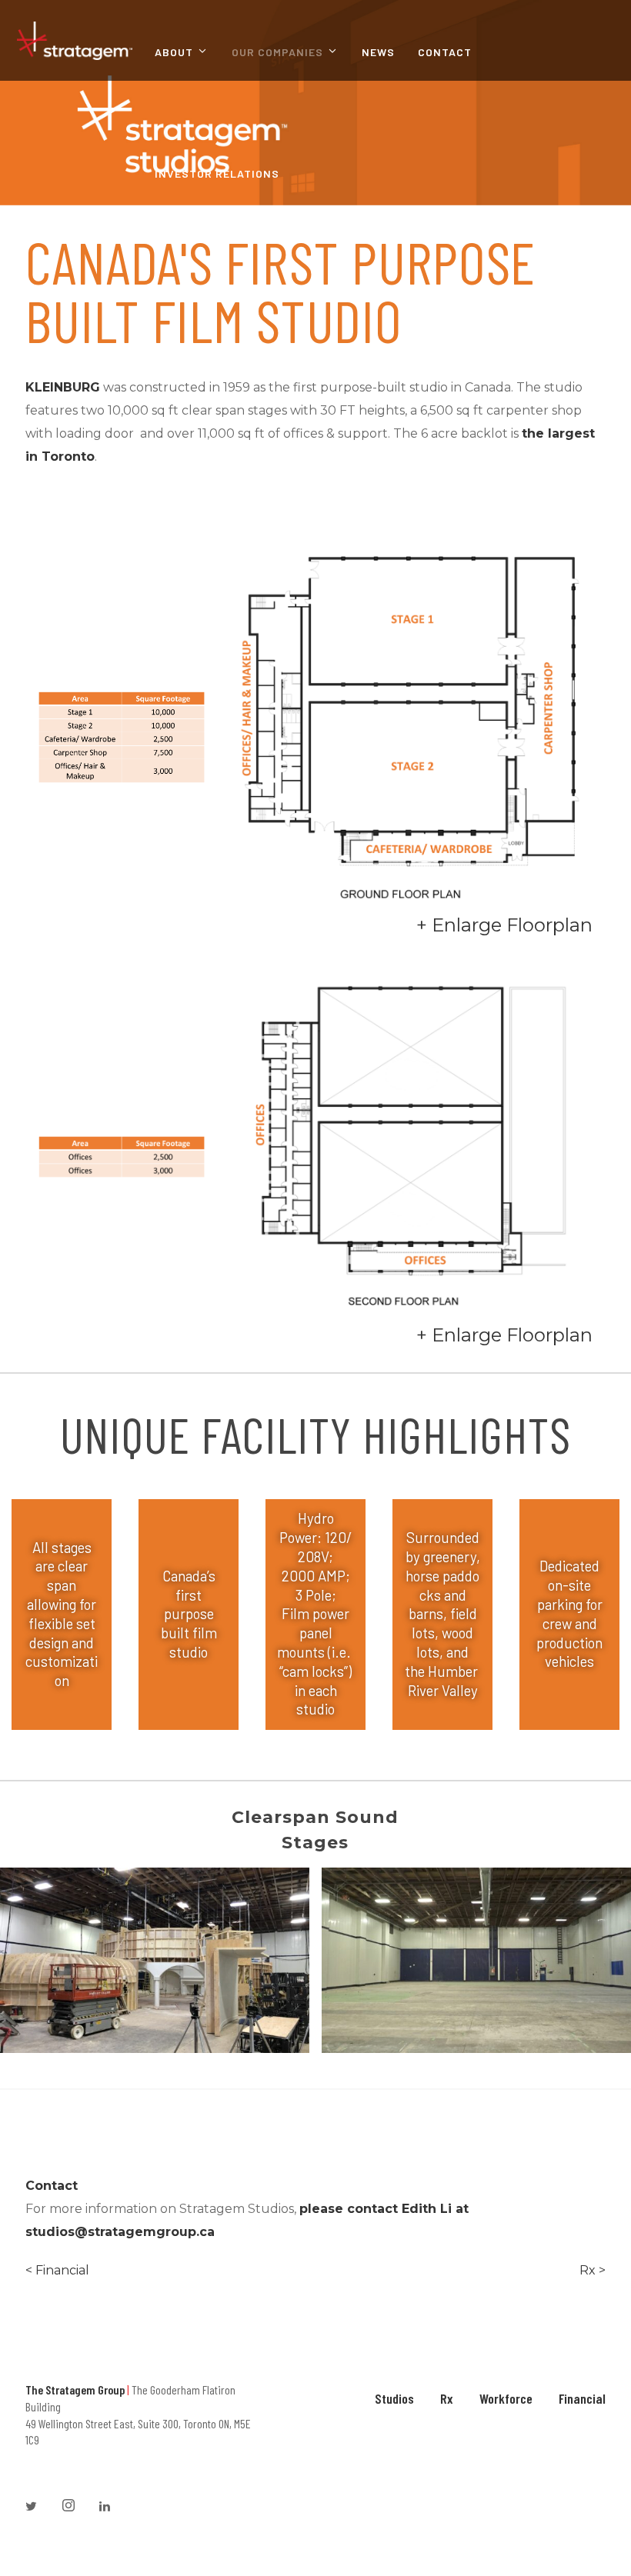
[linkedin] (112, 2507)
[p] (476, 1960)
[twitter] (38, 2507)
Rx (447, 2398)
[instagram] (75, 2507)
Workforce (506, 2398)
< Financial (57, 2270)
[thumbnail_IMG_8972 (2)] (155, 1960)
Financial (582, 2398)
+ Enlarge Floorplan (504, 925)
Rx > (593, 2270)
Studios (394, 2398)
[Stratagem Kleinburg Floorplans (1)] (412, 1131)
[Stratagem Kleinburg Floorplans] (412, 722)
